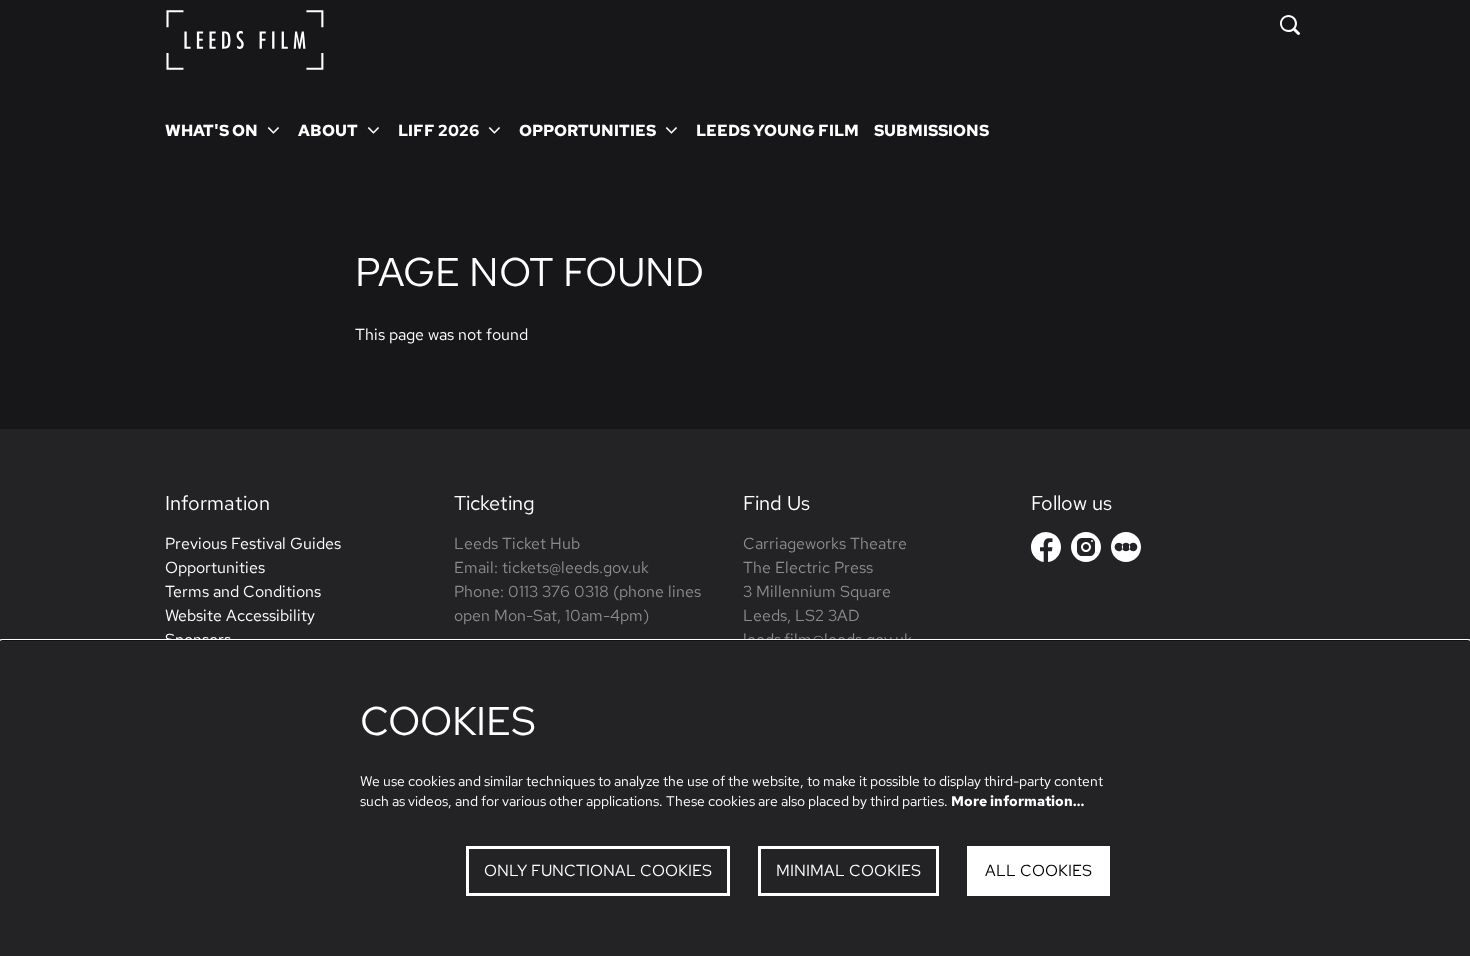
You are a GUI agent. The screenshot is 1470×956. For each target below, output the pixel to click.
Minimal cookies (848, 870)
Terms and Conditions (243, 591)
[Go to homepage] (245, 40)
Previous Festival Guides (253, 543)
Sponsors (198, 639)
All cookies (1038, 870)
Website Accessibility (240, 615)
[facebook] (1046, 547)
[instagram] (1086, 547)
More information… (1017, 801)
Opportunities (215, 567)
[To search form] (1290, 25)
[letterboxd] (1126, 547)
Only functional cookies (598, 870)
